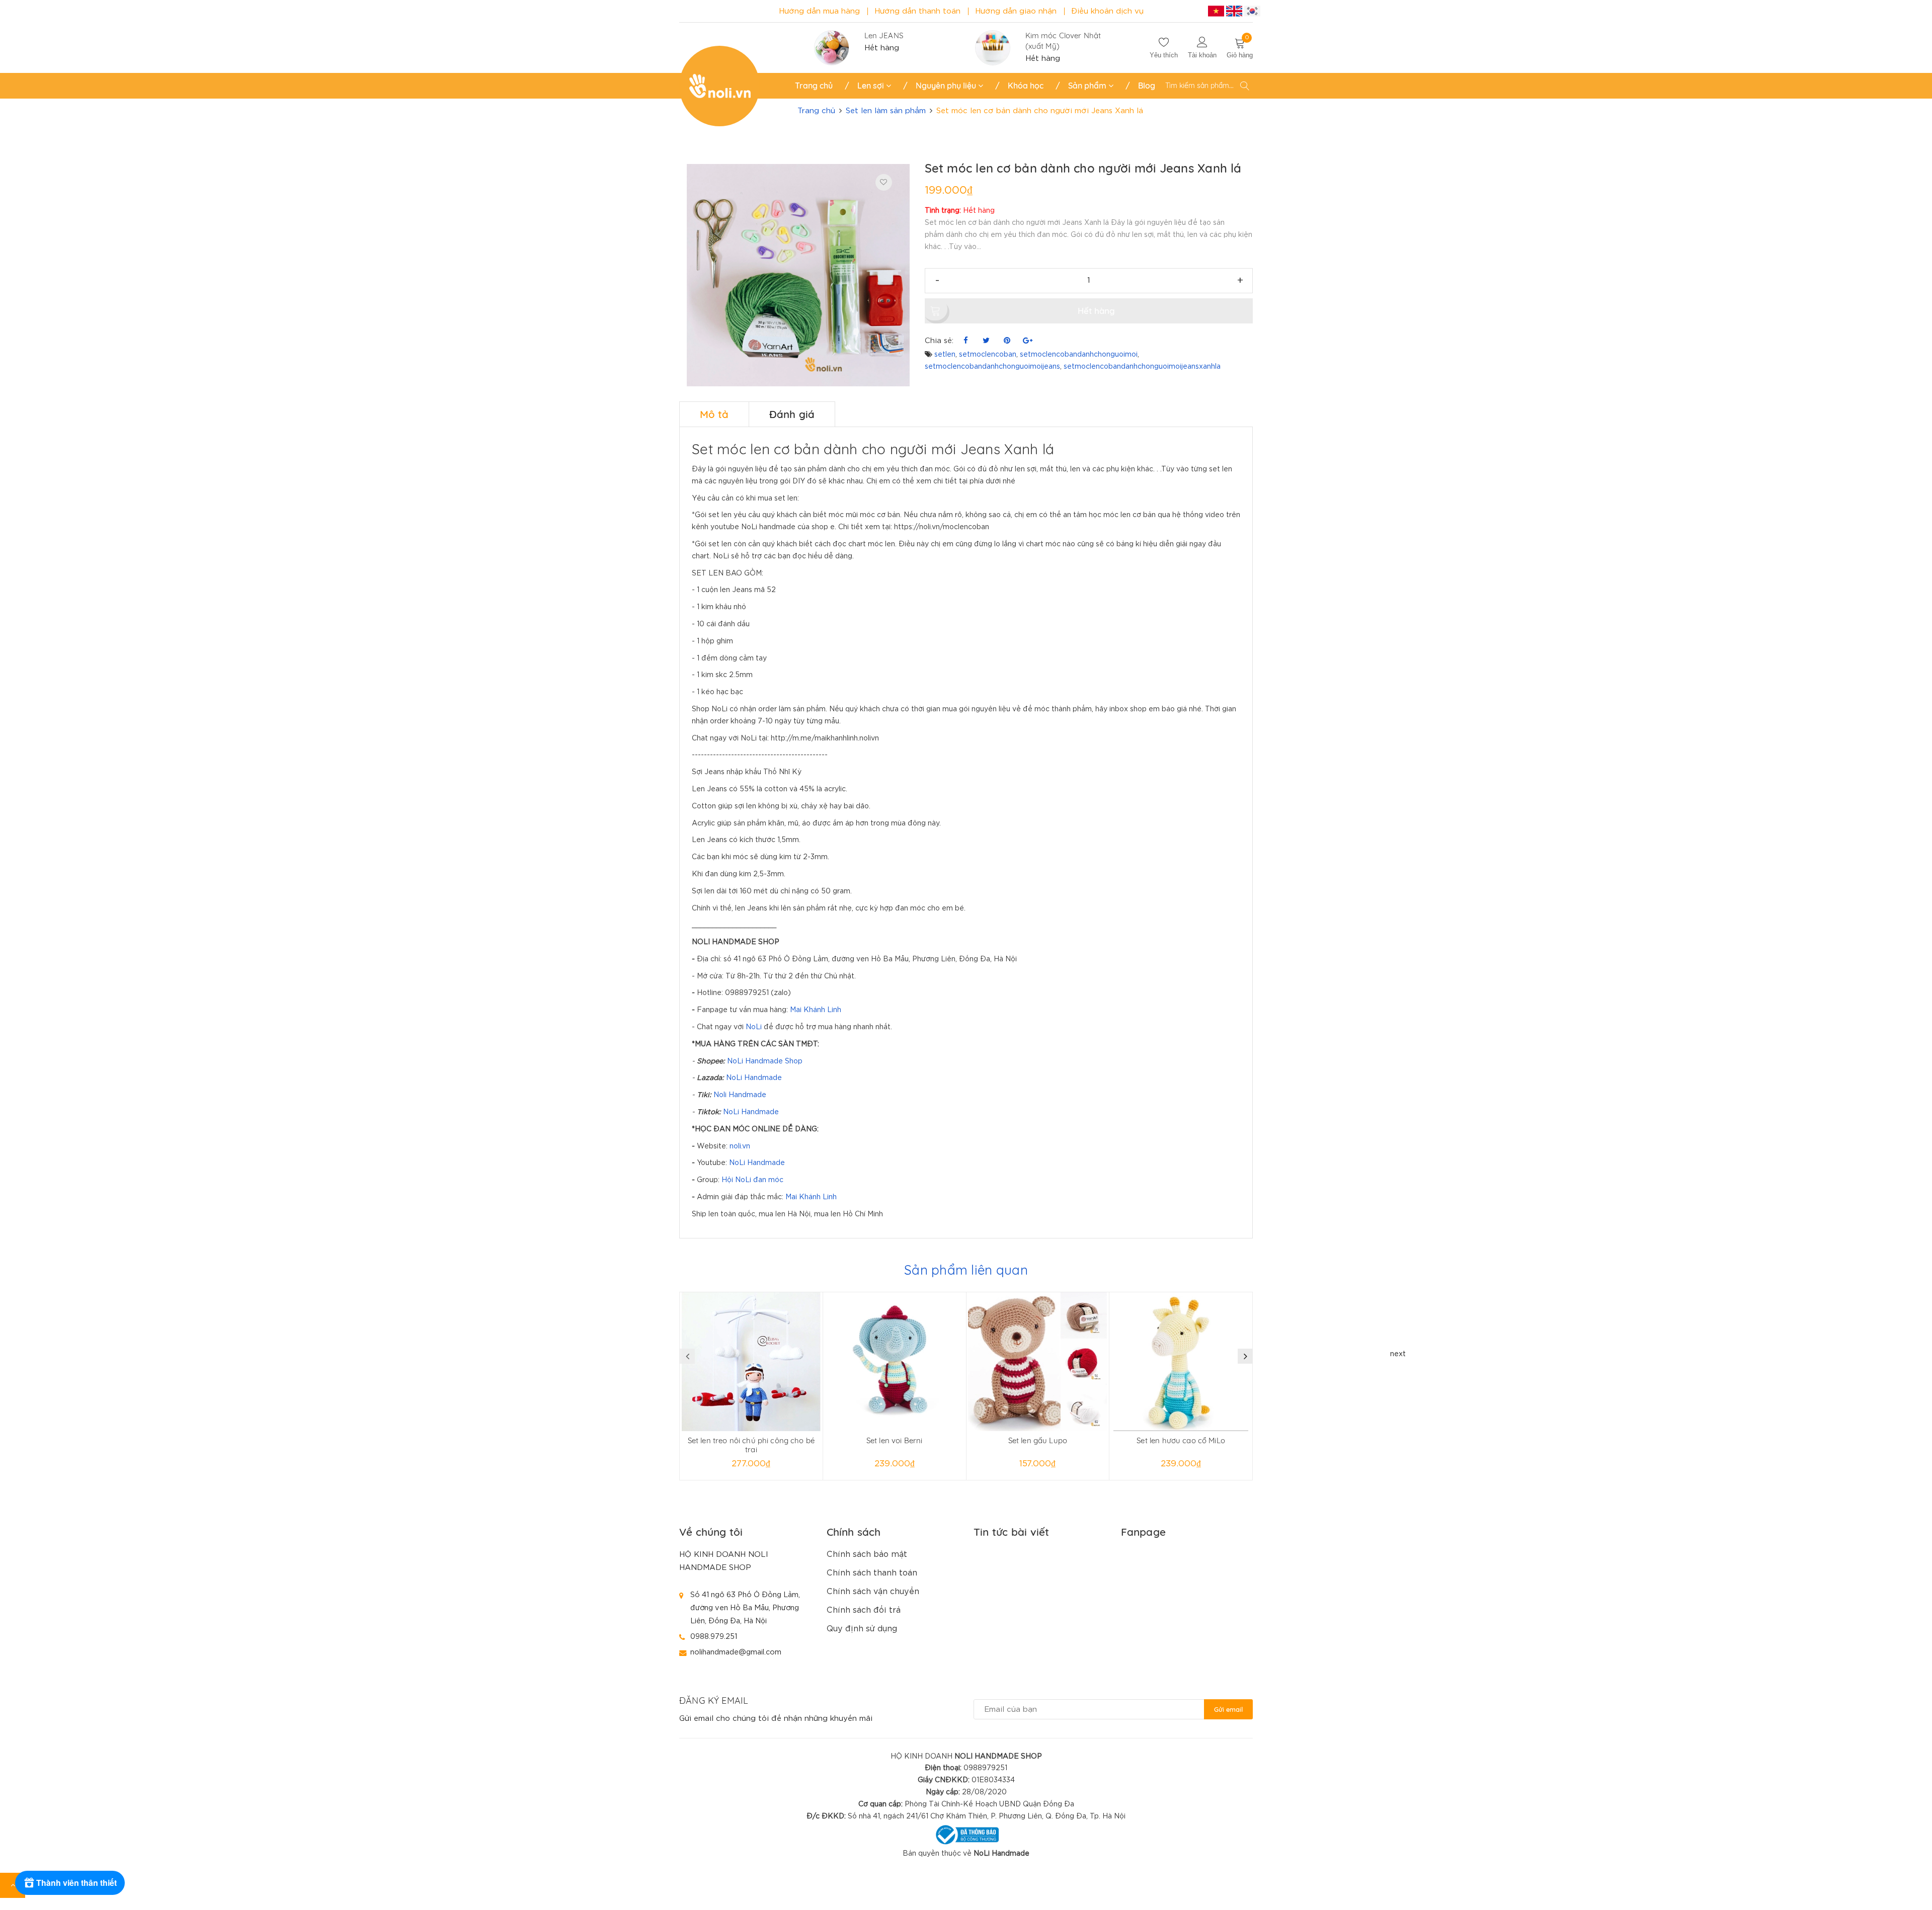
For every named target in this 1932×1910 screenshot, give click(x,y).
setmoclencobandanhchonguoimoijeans (992, 367)
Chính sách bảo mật (867, 1555)
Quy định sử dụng (862, 1629)
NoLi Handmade (754, 1078)
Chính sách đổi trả (864, 1610)
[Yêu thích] (884, 182)
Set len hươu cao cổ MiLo (1181, 1440)
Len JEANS (884, 35)
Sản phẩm (1088, 86)
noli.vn (740, 1146)
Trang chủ (814, 86)
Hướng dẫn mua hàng (819, 11)
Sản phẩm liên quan (966, 1270)
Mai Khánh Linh (816, 1010)
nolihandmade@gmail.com (736, 1652)
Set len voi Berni (895, 1440)
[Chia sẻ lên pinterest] (1007, 341)
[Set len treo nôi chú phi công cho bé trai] (751, 1362)
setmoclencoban (988, 355)
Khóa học (1026, 86)
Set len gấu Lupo (1038, 1440)
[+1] (1028, 341)
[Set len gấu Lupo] (1038, 1362)
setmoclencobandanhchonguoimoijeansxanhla (1142, 367)
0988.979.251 (714, 1637)
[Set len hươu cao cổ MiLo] (1181, 1362)
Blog (1147, 86)
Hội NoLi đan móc (752, 1180)
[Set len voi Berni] (895, 1362)
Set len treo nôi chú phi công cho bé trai (751, 1445)
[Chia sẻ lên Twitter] (986, 341)
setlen (945, 355)
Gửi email (1228, 1709)
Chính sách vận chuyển (873, 1592)
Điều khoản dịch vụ (1107, 11)
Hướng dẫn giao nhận (1016, 11)
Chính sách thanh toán (872, 1573)
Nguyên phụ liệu (947, 86)
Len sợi (872, 86)
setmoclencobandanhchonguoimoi (1079, 355)
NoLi (754, 1027)
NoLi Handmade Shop (765, 1061)
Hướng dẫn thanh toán (917, 11)
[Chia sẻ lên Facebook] (966, 341)
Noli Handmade (740, 1095)
